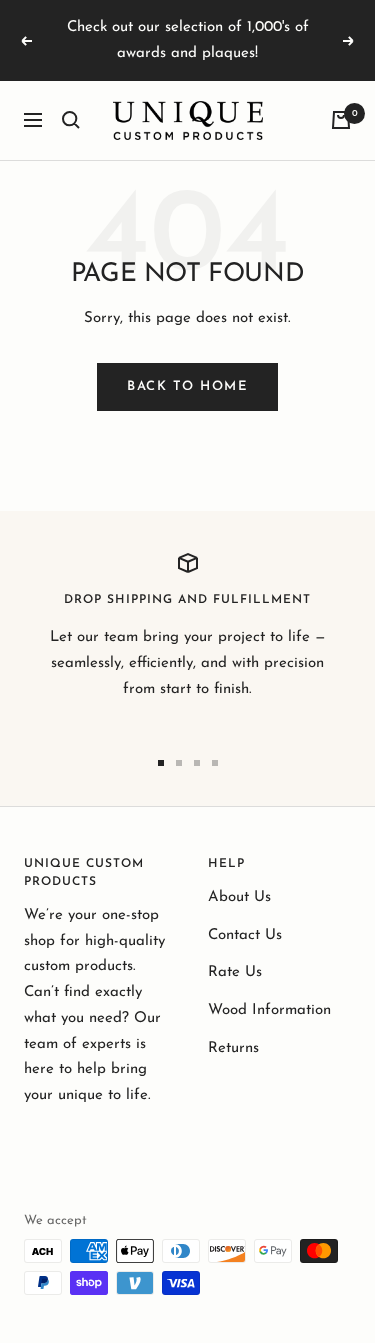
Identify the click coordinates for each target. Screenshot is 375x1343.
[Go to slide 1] (161, 763)
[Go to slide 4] (215, 763)
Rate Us (235, 972)
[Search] (71, 120)
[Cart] (341, 120)
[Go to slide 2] (179, 763)
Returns (233, 1048)
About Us (239, 897)
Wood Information (269, 1010)
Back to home (187, 386)
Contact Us (245, 935)
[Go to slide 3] (197, 763)
